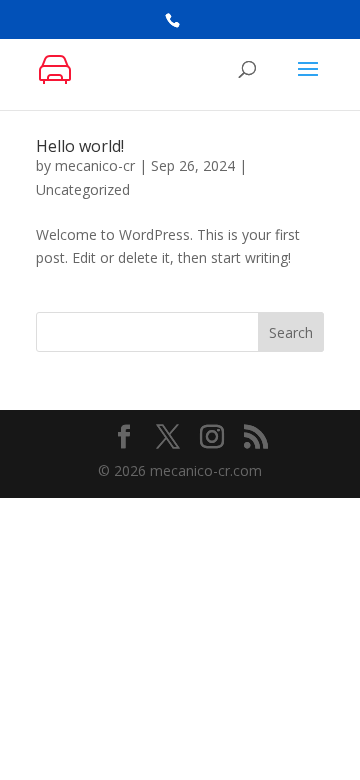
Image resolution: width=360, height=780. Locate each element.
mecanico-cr (95, 165)
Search (291, 332)
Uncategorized (83, 189)
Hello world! (80, 146)
